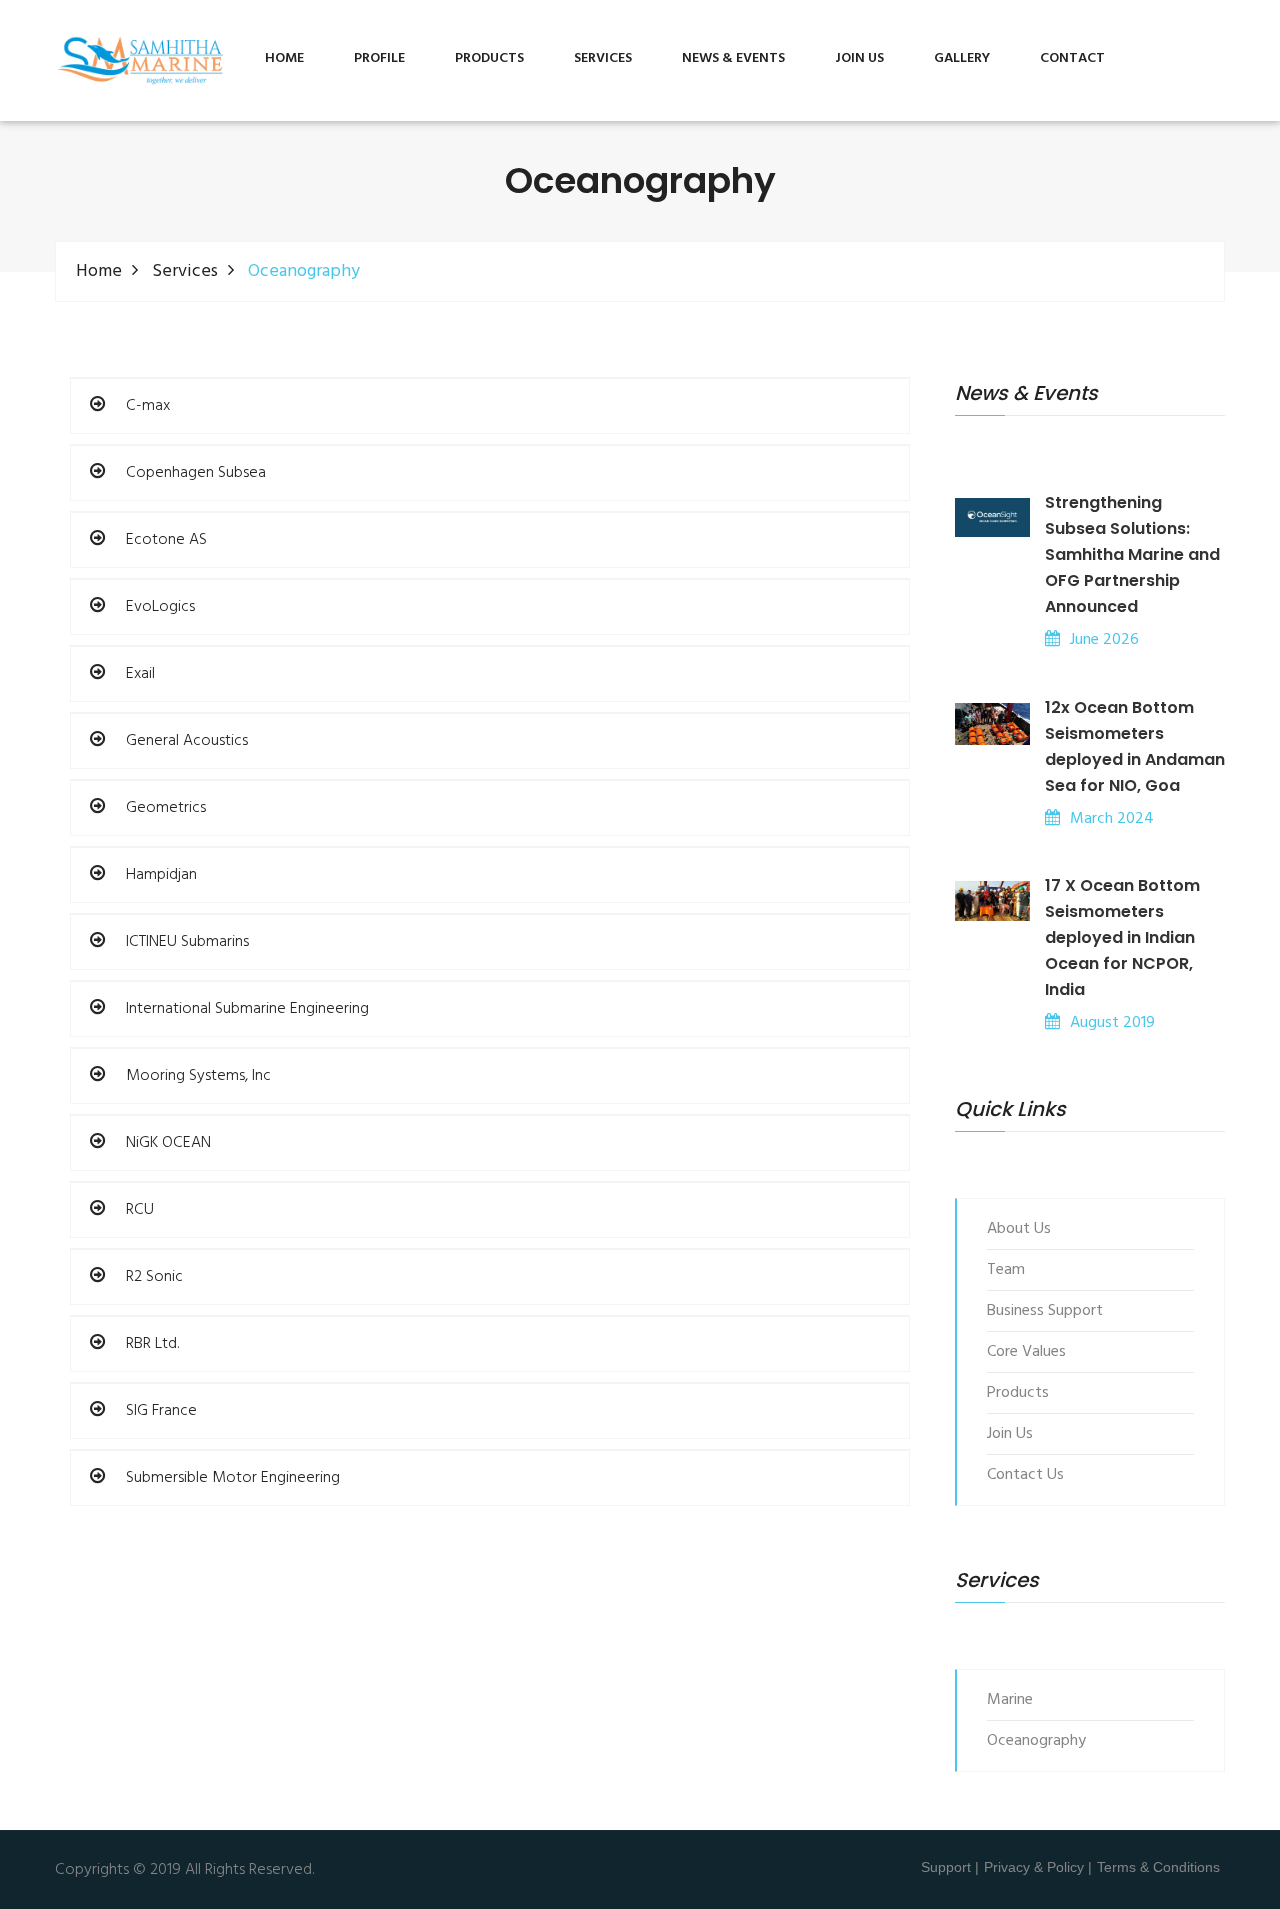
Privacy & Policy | (1038, 1867)
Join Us (859, 58)
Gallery (962, 58)
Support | (950, 1867)
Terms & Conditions (1158, 1867)
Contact (1072, 58)
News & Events (733, 58)
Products (489, 58)
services (603, 58)
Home (284, 58)
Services (185, 271)
